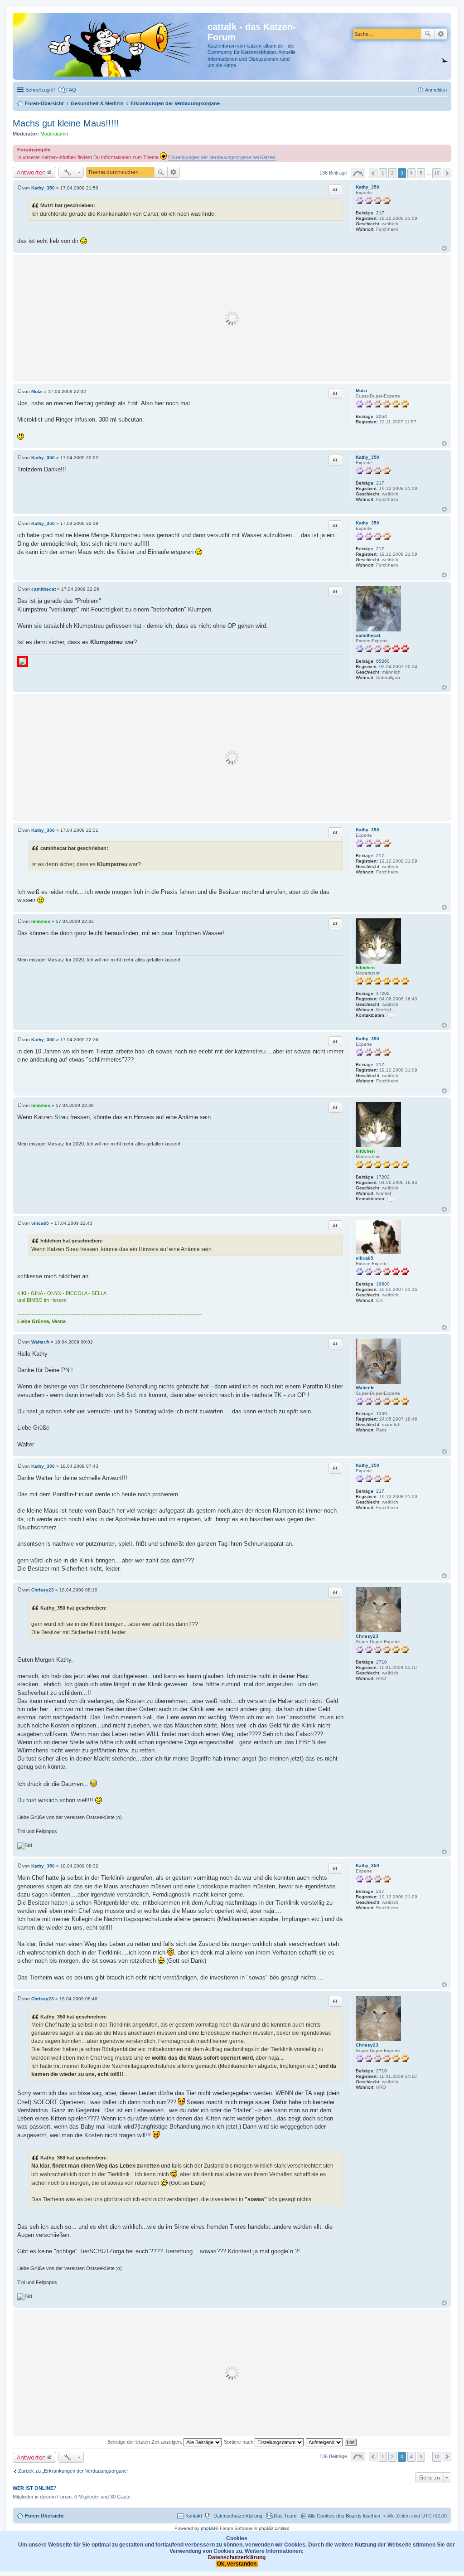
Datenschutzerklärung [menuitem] (238, 2516)
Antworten (31, 172)
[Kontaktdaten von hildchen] (391, 1015)
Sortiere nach (239, 2442)
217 (380, 213)
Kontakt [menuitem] (194, 2516)
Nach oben (444, 248)
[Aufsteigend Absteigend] (325, 2442)
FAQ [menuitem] (71, 90)
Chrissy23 (367, 1636)
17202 (383, 993)
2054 (382, 416)
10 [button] (437, 173)
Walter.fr (365, 1388)
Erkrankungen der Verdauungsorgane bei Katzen (222, 157)
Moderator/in (54, 134)
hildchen (365, 968)
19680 (383, 1284)
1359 (382, 1414)
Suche (428, 34)
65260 (383, 661)
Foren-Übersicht (44, 2516)
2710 (382, 1662)
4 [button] (411, 173)
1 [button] (383, 173)
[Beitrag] (20, 188)
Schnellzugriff (40, 90)
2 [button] (392, 173)
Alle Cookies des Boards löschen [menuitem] (344, 2516)
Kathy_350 (367, 187)
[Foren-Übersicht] (111, 46)
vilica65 (365, 1258)
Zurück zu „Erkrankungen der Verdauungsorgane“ (73, 2471)
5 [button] (421, 173)
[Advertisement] (232, 318)
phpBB (208, 2528)
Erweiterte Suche (441, 34)
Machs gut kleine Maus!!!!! (66, 123)
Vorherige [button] (373, 173)
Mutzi (361, 391)
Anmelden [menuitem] (436, 90)
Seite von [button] (358, 173)
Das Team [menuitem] (285, 2516)
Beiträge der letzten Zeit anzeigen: (145, 2442)
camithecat (368, 635)
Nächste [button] (447, 173)
